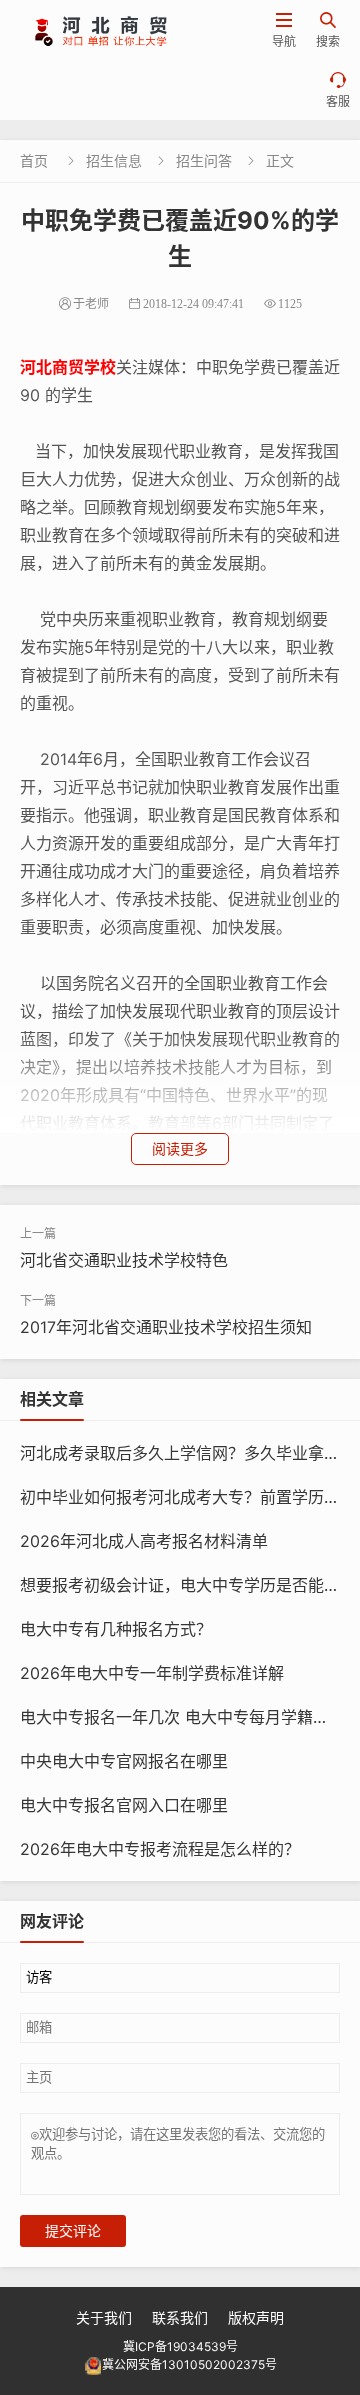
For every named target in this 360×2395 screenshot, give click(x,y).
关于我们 (104, 2317)
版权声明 (256, 2317)
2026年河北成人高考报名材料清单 (144, 1541)
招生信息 (114, 160)
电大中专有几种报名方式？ (116, 1629)
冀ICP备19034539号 (180, 2346)
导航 (284, 30)
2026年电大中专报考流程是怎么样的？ (160, 1849)
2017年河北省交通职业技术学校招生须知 (166, 1327)
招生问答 (204, 160)
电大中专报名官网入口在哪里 (124, 1805)
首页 (34, 160)
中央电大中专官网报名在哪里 (124, 1761)
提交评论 (73, 2231)
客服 (338, 90)
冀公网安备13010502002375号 (189, 2364)
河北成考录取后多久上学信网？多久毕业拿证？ (188, 1453)
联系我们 (180, 2317)
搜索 (328, 30)
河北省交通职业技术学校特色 (124, 1260)
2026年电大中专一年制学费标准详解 (152, 1673)
